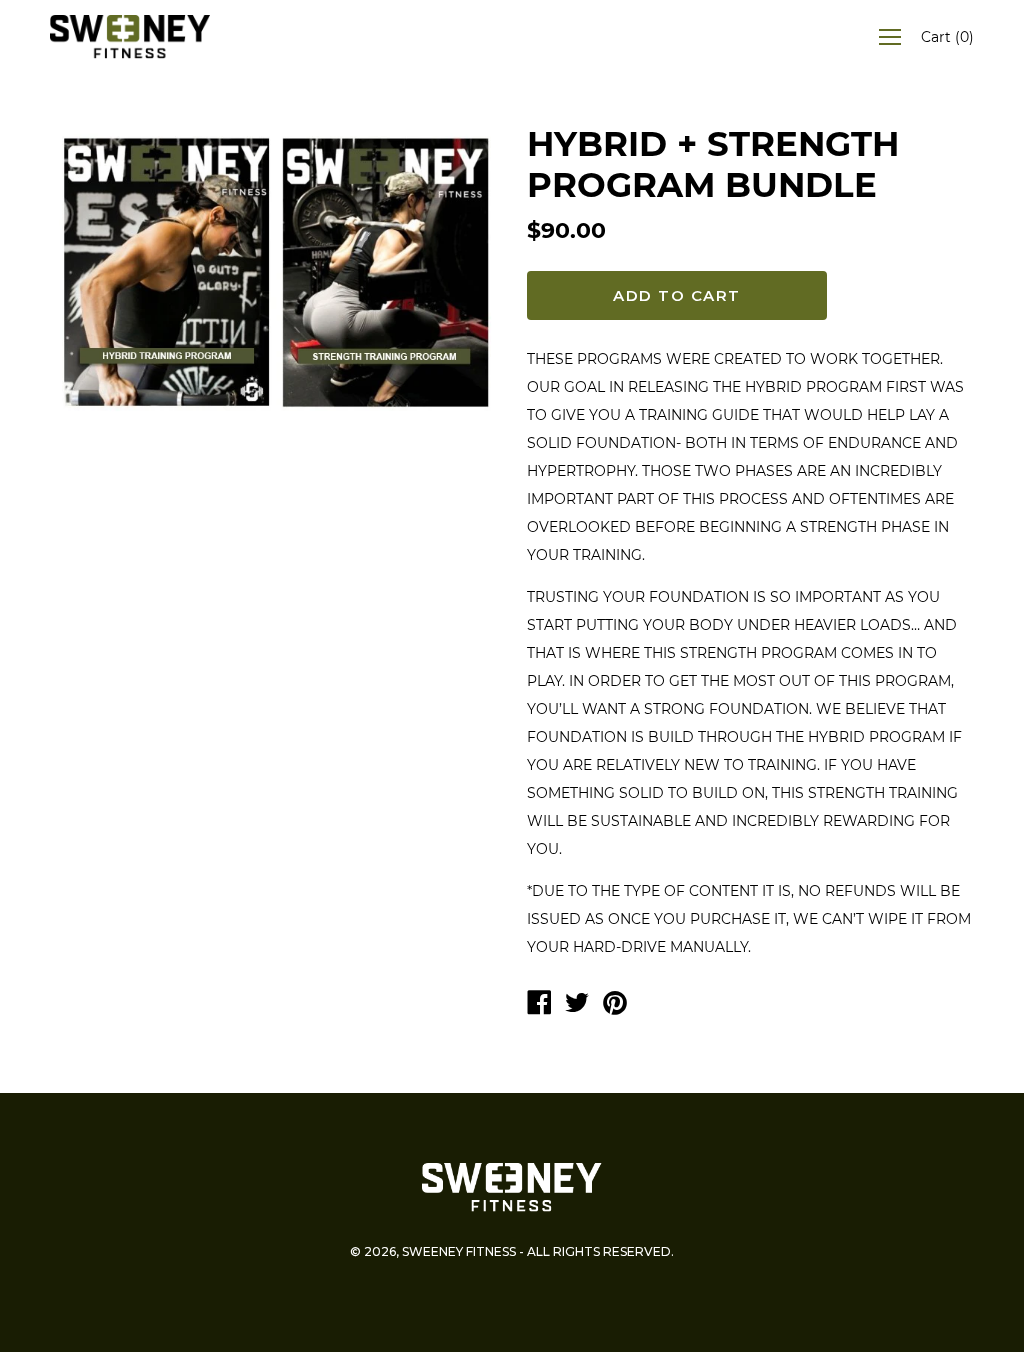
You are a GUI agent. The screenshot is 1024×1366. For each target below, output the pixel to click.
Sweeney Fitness (459, 1251)
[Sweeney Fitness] (539, 1005)
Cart (947, 37)
